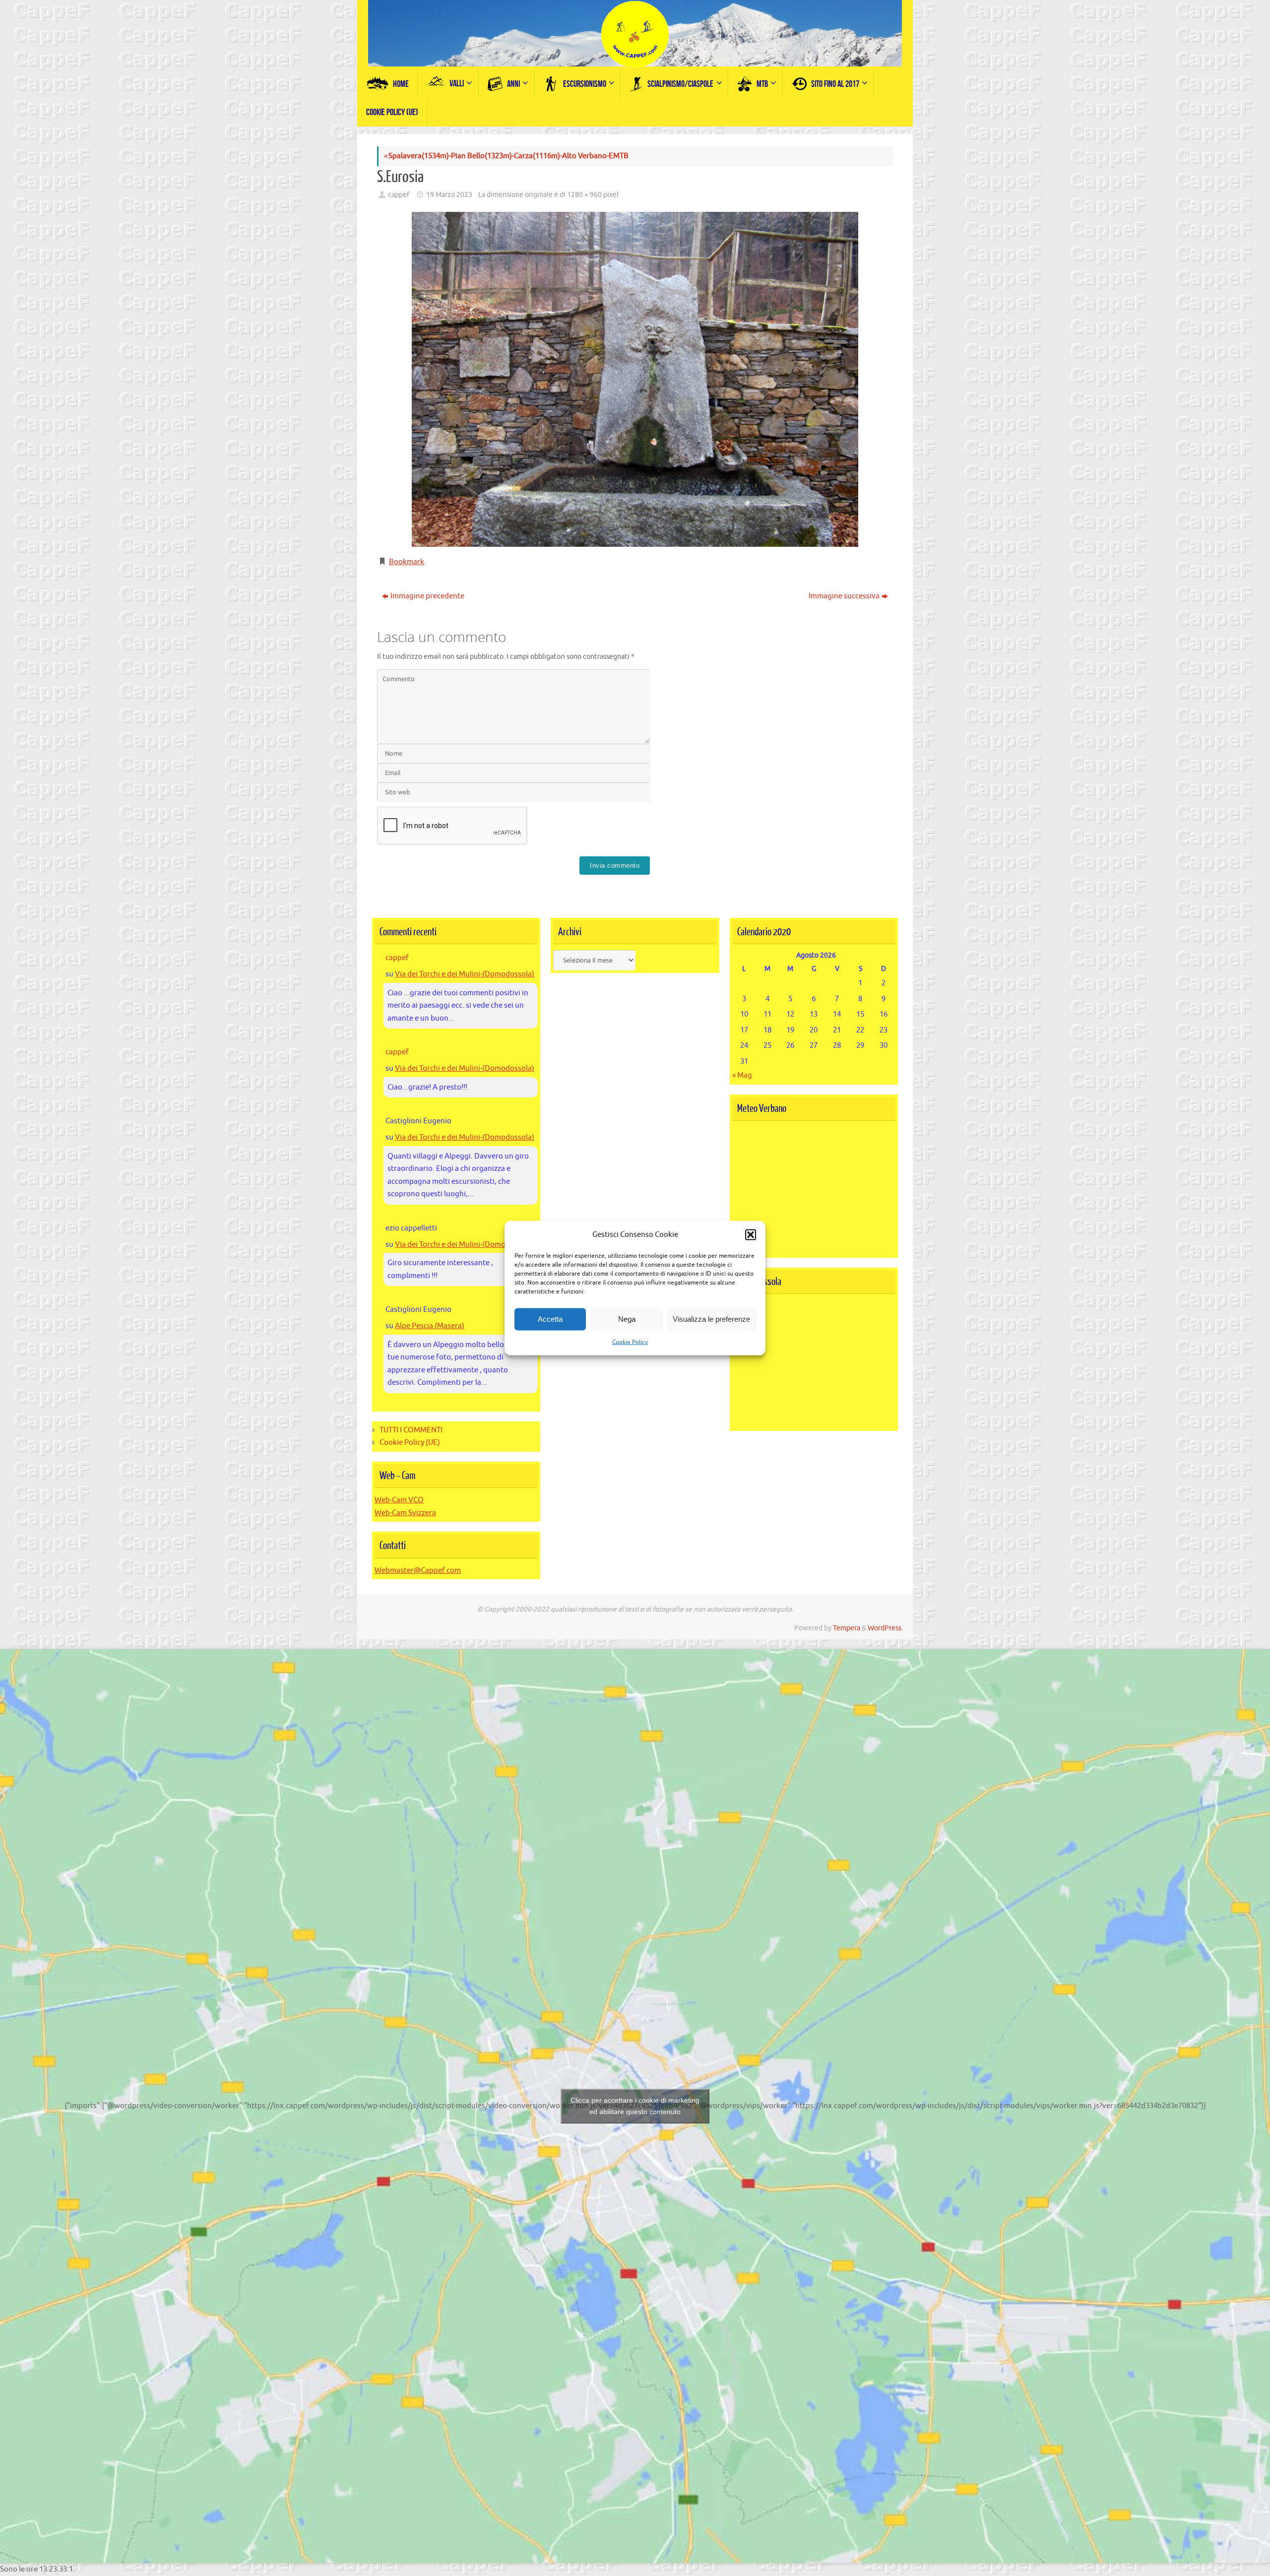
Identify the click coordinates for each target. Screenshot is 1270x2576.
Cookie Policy (630, 1342)
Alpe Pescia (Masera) (430, 1326)
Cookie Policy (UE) (410, 1443)
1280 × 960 (584, 195)
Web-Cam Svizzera (405, 1513)
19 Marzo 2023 (449, 195)
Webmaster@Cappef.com (418, 1571)
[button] (751, 1234)
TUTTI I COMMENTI (411, 1430)
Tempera (847, 1628)
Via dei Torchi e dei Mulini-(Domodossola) (465, 974)
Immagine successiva (844, 596)
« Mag (742, 1075)
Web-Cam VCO (399, 1500)
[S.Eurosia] (635, 379)
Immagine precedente (427, 596)
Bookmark (407, 562)
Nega (627, 1319)
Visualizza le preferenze (711, 1319)
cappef (399, 195)
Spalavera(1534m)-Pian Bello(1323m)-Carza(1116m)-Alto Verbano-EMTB (506, 156)
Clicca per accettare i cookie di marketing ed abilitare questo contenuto (635, 2106)
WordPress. (885, 1628)
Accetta (550, 1319)
